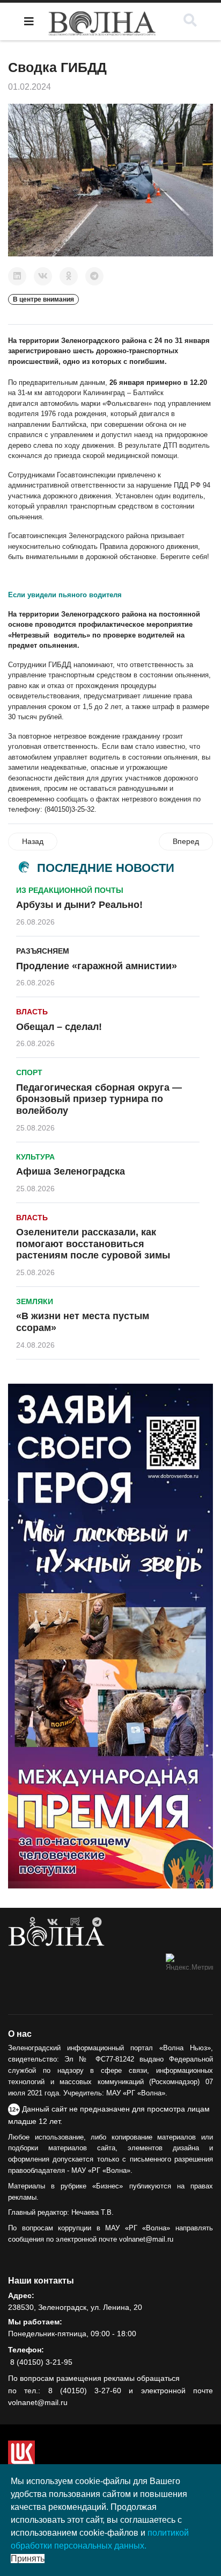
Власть (32, 1012)
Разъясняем (43, 951)
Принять (28, 2559)
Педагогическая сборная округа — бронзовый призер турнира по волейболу (99, 1099)
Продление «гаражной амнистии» (97, 966)
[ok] (32, 1922)
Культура (35, 1157)
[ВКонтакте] (43, 276)
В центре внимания (43, 299)
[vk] (53, 1922)
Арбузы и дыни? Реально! (79, 905)
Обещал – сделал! (59, 1027)
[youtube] (75, 1922)
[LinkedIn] (17, 276)
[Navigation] (29, 22)
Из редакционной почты (70, 890)
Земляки (35, 1301)
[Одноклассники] (69, 276)
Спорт (29, 1072)
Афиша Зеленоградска (71, 1171)
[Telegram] (94, 276)
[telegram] (97, 1922)
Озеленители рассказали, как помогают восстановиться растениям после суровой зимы (93, 1244)
